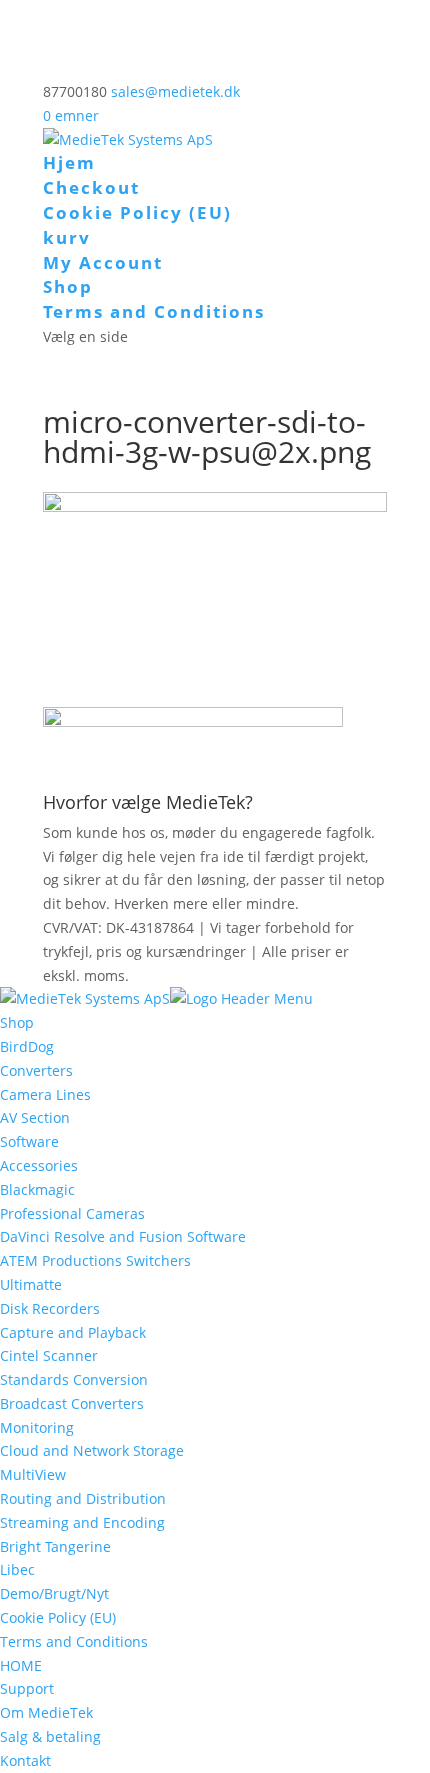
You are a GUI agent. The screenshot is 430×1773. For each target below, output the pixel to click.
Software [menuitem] (29, 1141)
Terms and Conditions (154, 311)
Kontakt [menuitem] (25, 1760)
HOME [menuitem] (21, 1665)
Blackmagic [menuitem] (37, 1189)
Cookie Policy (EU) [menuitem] (58, 1617)
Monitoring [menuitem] (37, 1427)
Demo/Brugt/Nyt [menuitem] (54, 1593)
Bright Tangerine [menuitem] (55, 1546)
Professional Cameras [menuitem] (72, 1213)
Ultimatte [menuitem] (31, 1284)
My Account (103, 262)
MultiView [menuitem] (33, 1474)
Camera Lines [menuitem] (45, 1094)
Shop (68, 286)
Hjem (69, 162)
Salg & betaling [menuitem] (50, 1736)
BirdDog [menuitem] (27, 1046)
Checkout (91, 187)
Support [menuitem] (27, 1688)
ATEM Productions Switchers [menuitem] (95, 1260)
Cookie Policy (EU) (137, 212)
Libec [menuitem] (17, 1569)
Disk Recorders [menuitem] (50, 1308)
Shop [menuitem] (17, 1022)
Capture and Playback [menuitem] (73, 1332)
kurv (67, 237)
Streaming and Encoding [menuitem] (82, 1522)
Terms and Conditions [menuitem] (74, 1641)
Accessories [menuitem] (39, 1165)
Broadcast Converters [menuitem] (72, 1403)
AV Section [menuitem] (35, 1117)
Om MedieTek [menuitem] (46, 1712)
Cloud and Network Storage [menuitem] (92, 1450)
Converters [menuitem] (36, 1070)
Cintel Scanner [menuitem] (49, 1355)
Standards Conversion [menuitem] (74, 1379)
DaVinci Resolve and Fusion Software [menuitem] (123, 1236)
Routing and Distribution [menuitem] (83, 1498)
